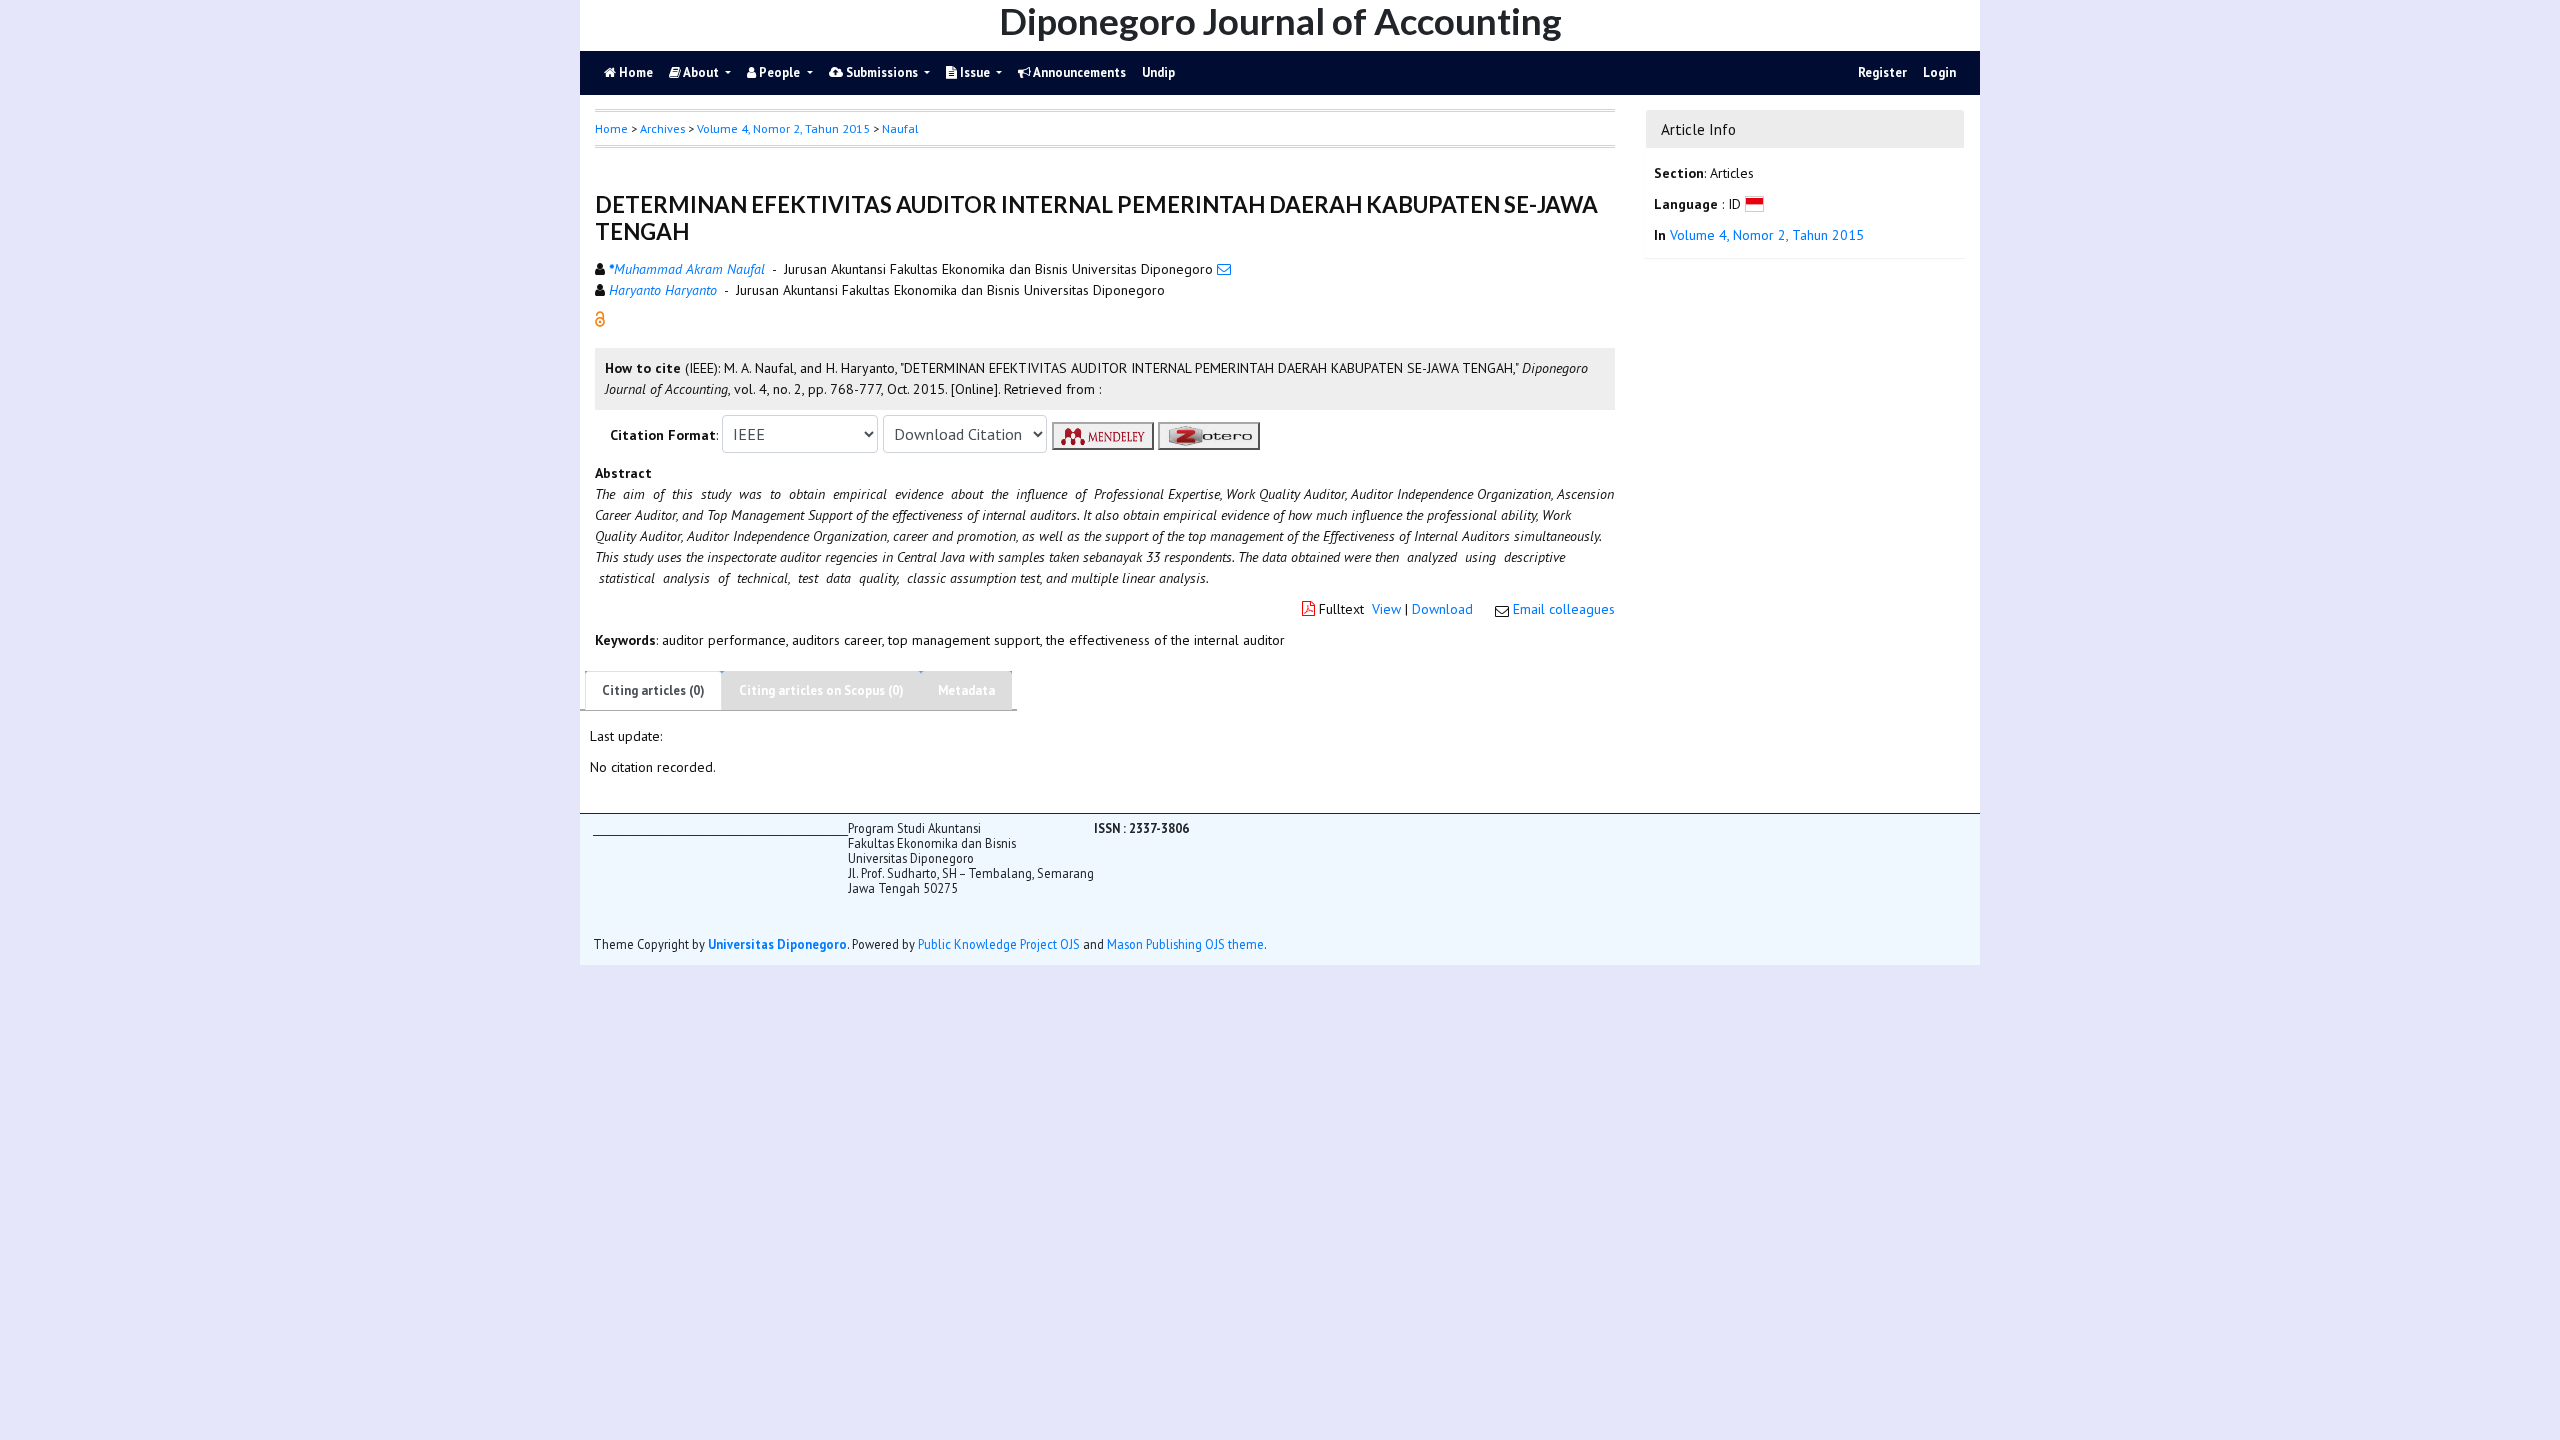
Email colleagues (1564, 609)
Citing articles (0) (653, 690)
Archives (662, 128)
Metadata (966, 690)
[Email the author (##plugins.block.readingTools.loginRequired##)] (1224, 269)
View (1386, 609)
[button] (600, 318)
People (779, 72)
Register (1882, 72)
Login (1939, 72)
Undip (1158, 72)
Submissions (882, 72)
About (701, 72)
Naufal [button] (900, 128)
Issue (975, 72)
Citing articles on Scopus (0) (821, 690)
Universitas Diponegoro (777, 944)
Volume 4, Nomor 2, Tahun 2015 (783, 128)
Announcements (1078, 72)
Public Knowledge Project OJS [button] (999, 944)
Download (1442, 609)
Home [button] (611, 128)
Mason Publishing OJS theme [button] (1185, 944)
